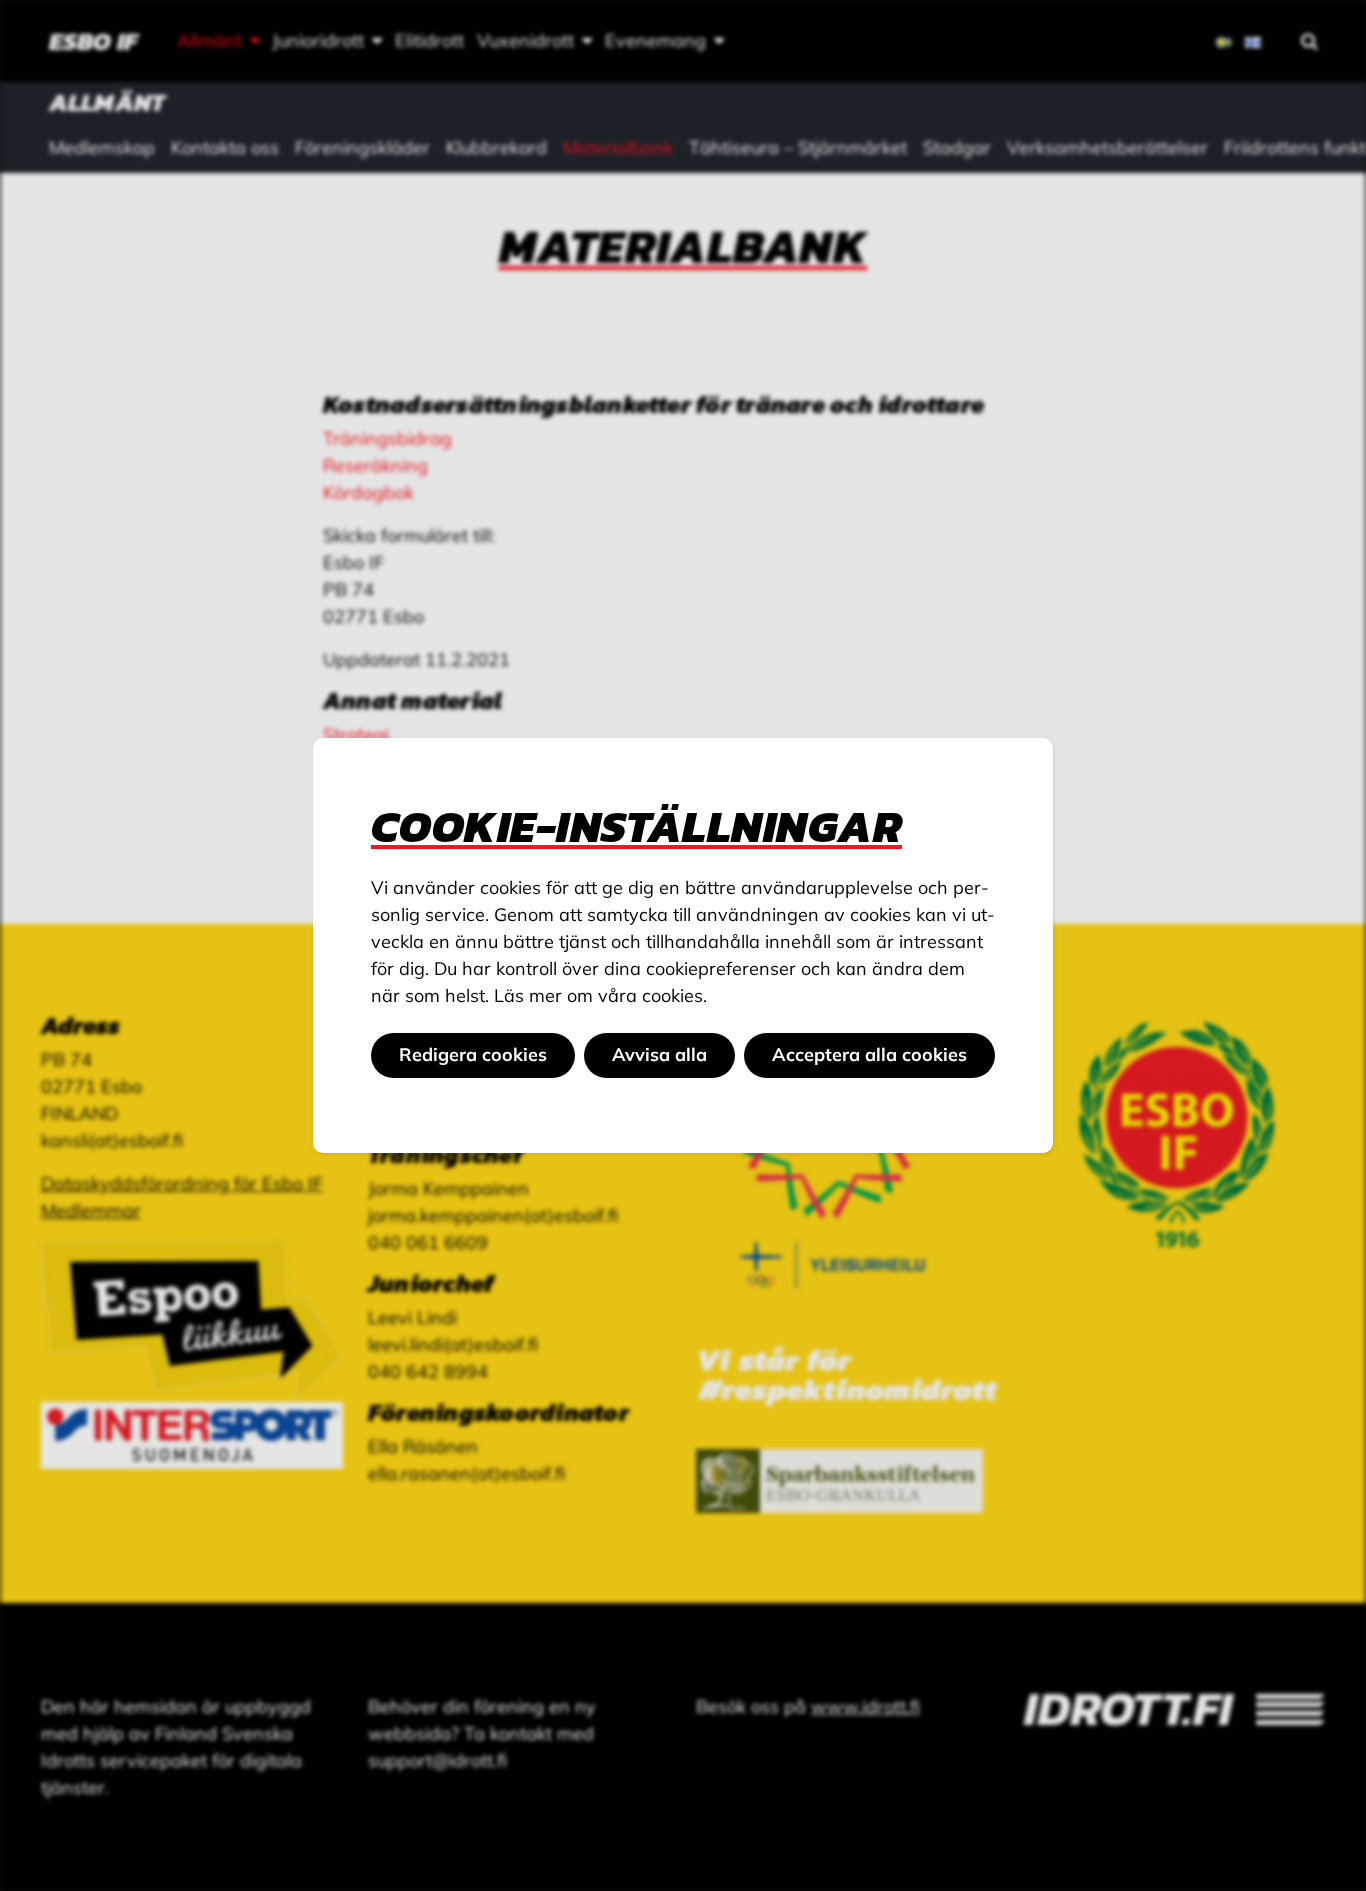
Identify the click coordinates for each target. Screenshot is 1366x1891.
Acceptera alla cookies (869, 1054)
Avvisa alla (659, 1054)
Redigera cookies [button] (473, 1054)
